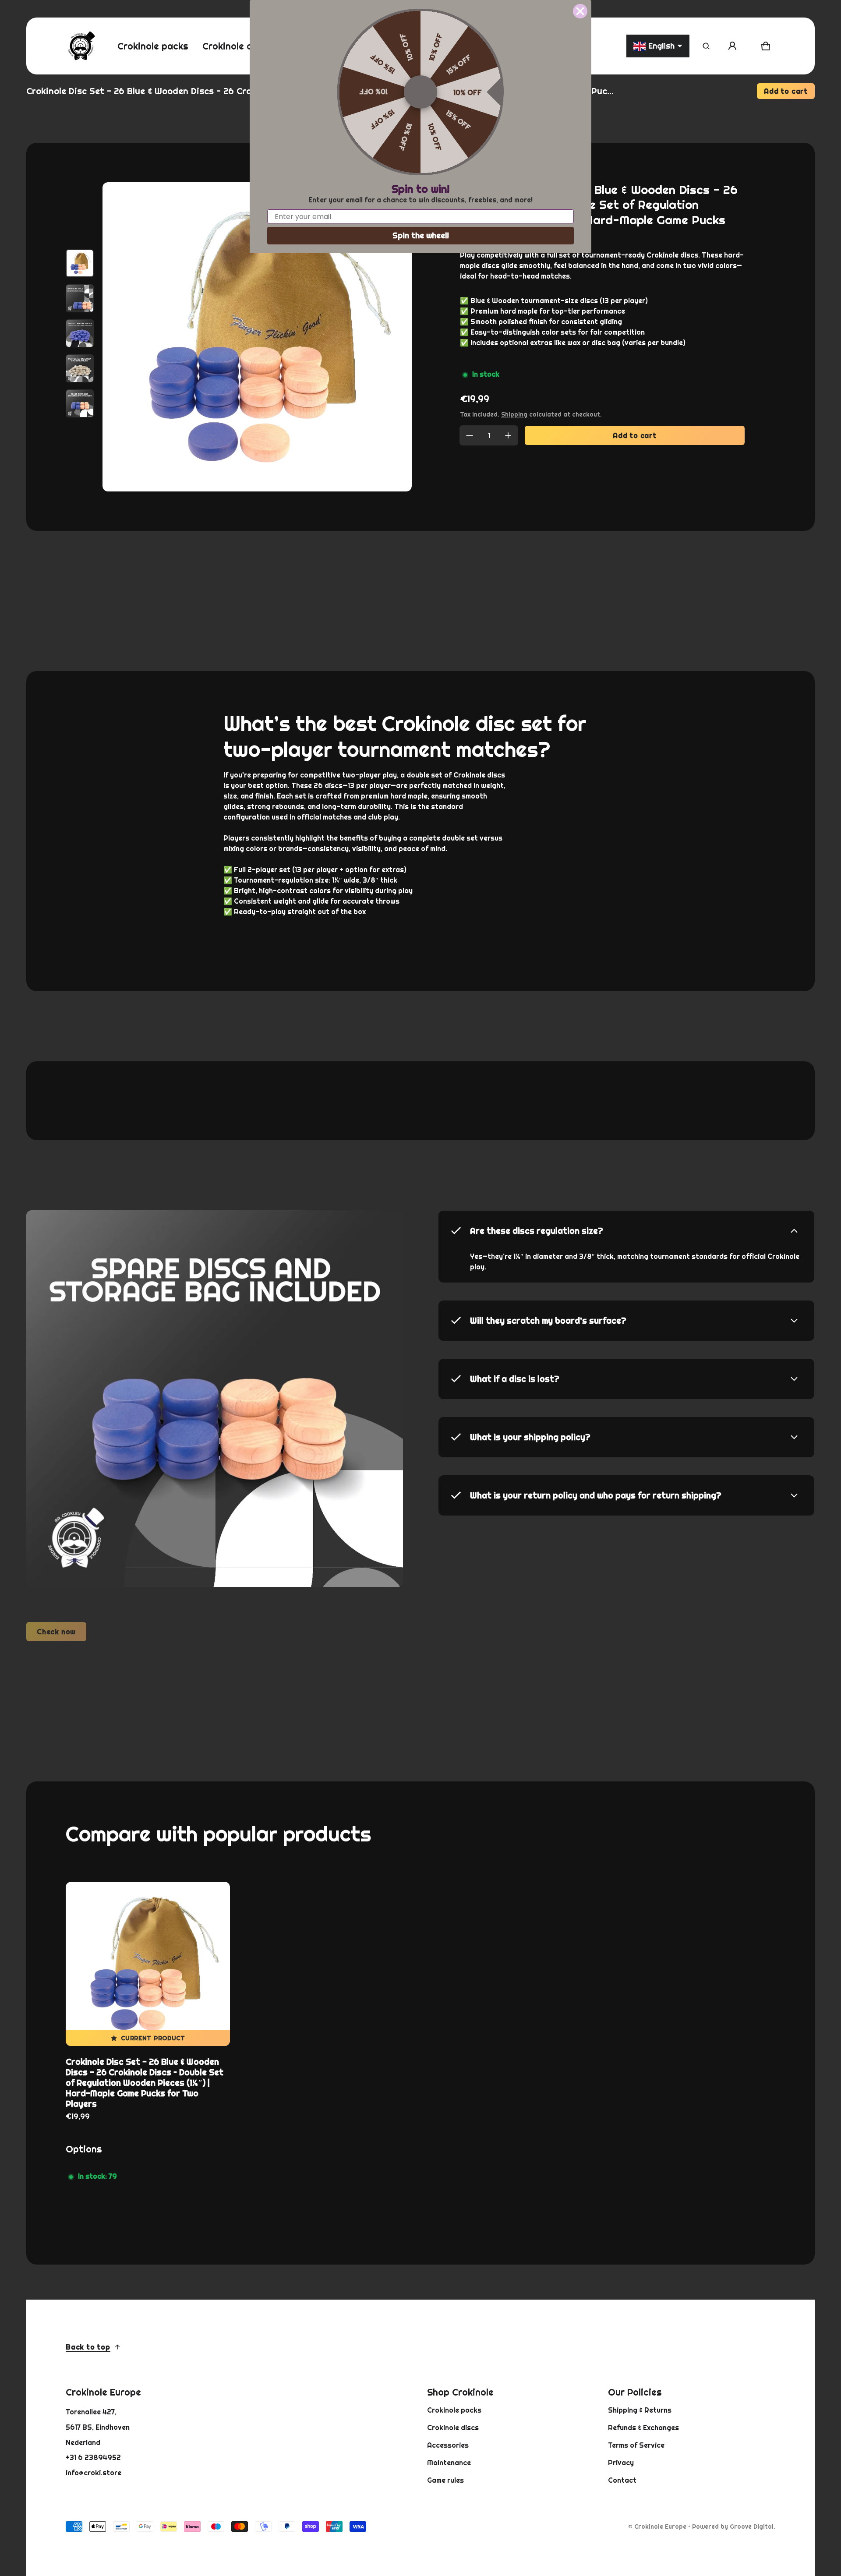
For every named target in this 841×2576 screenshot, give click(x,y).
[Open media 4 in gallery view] (80, 368)
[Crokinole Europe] (81, 46)
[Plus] (508, 435)
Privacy (621, 2463)
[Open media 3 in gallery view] (80, 333)
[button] (706, 46)
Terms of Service (636, 2445)
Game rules (445, 2480)
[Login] (732, 46)
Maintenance (449, 2463)
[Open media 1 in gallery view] (80, 263)
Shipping (514, 414)
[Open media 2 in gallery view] (80, 298)
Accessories (448, 2445)
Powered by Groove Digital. (734, 2527)
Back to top (88, 2347)
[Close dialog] (580, 11)
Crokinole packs (454, 2410)
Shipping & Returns (640, 2410)
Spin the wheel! (421, 235)
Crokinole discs (453, 2428)
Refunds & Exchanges (643, 2428)
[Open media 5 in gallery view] (80, 403)
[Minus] (470, 435)
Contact (622, 2480)
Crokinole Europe (660, 2527)
